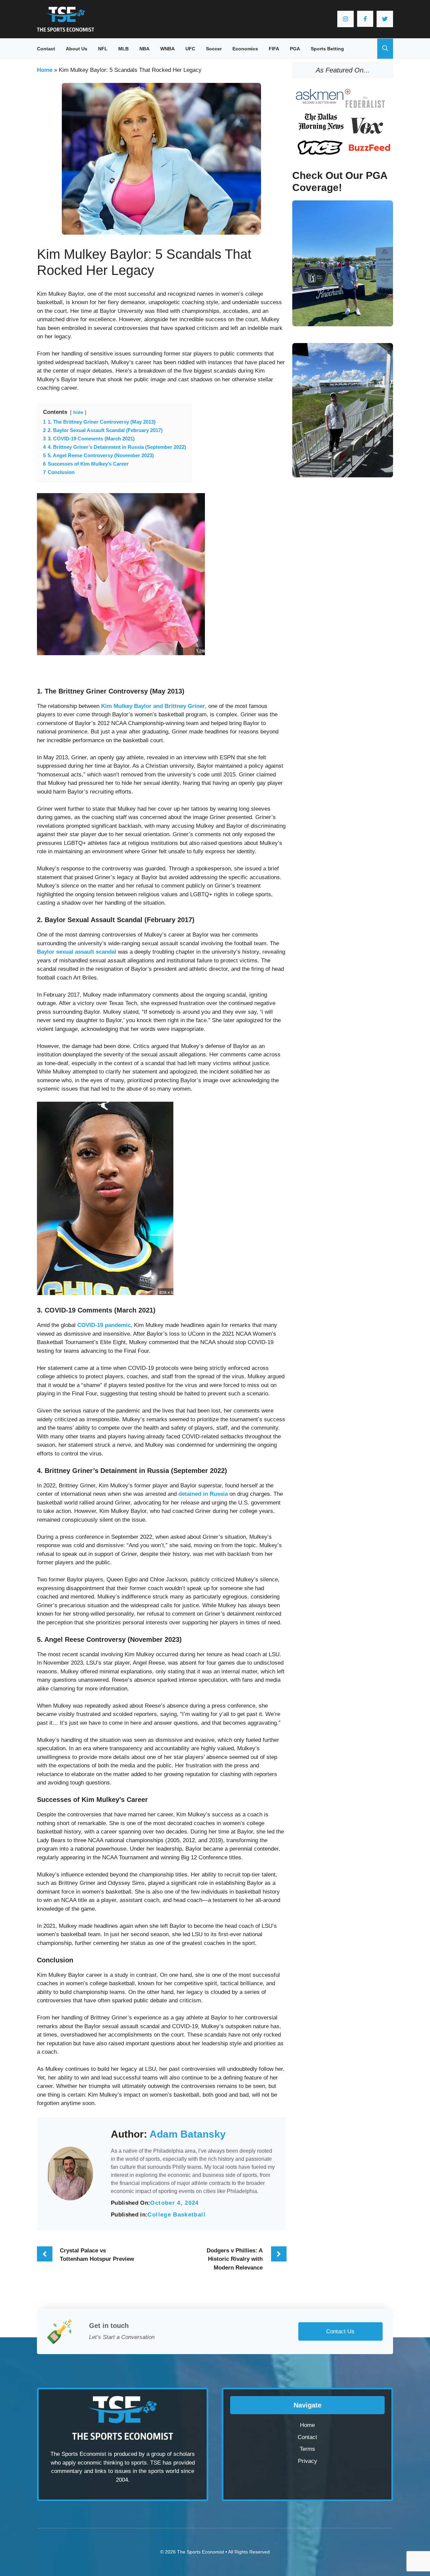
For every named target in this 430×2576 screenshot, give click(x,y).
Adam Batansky (188, 2134)
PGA (295, 49)
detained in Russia (203, 1494)
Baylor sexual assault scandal (77, 952)
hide (78, 412)
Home (45, 70)
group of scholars (173, 2454)
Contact (46, 49)
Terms (307, 2449)
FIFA (274, 49)
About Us (77, 49)
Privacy (308, 2461)
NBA (144, 49)
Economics (245, 49)
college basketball (176, 2215)
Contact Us (340, 2331)
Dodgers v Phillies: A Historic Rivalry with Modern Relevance (235, 2259)
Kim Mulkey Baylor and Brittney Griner (153, 706)
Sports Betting (327, 49)
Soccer (214, 49)
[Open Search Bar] (385, 49)
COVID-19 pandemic (104, 1325)
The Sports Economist (201, 2552)
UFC (190, 49)
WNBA (167, 49)
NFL (103, 49)
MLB (123, 49)
